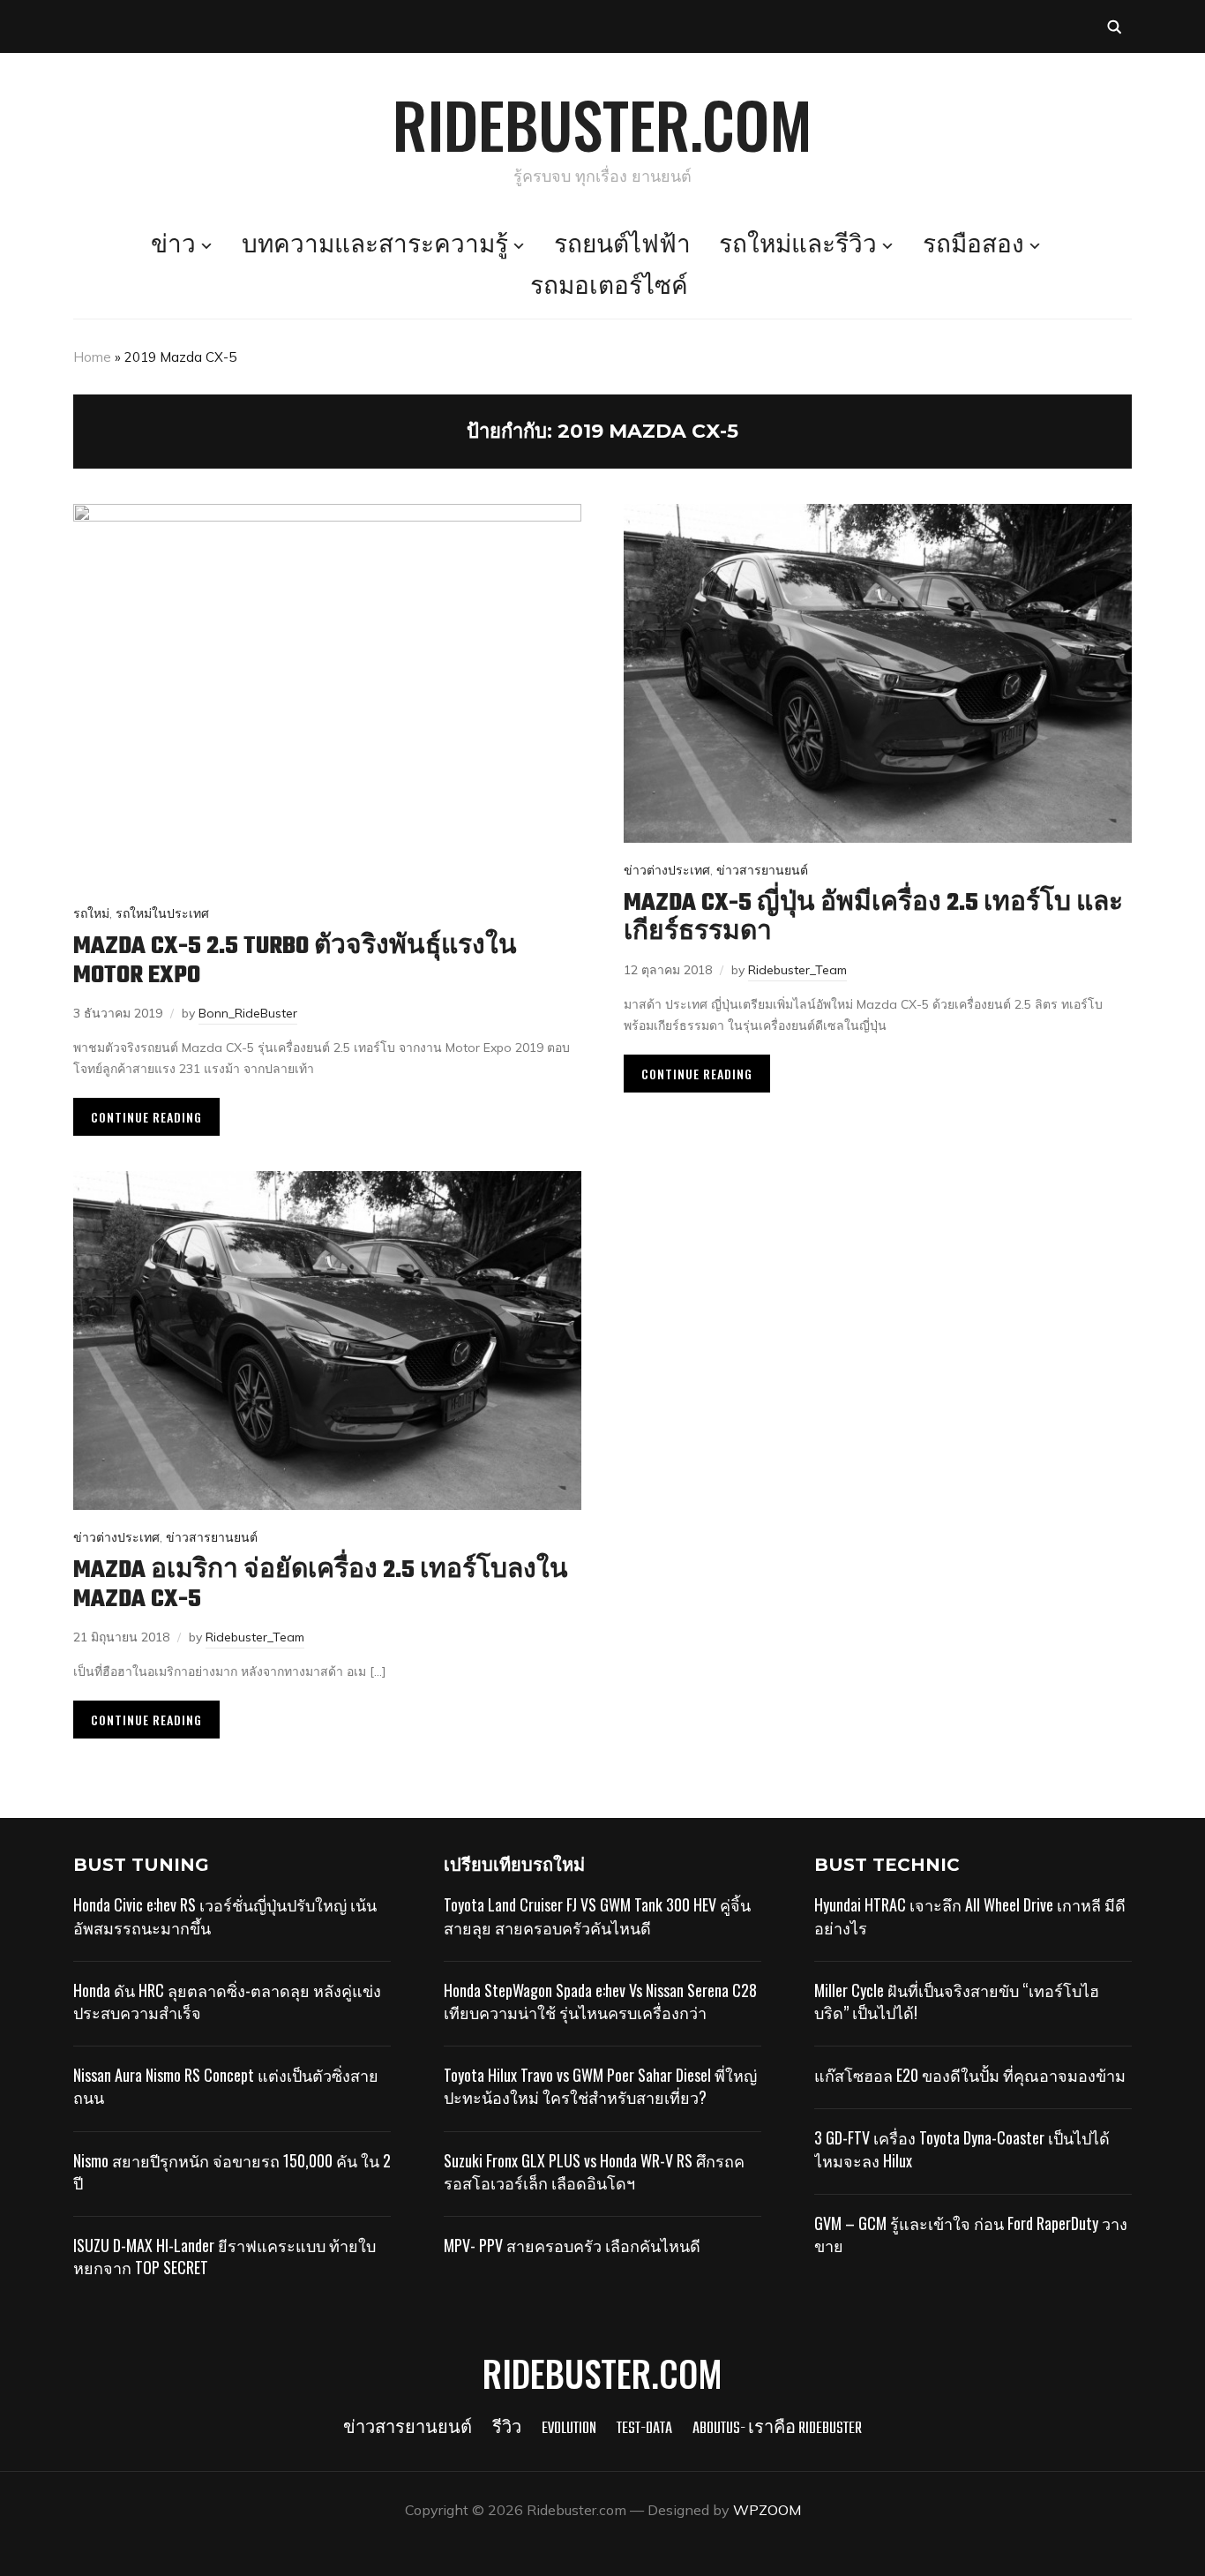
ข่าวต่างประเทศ (667, 870)
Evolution (569, 2429)
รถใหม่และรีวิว (798, 246)
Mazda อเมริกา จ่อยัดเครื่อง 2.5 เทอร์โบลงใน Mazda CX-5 (321, 1585)
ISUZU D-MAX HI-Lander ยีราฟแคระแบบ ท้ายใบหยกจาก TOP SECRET (225, 2256)
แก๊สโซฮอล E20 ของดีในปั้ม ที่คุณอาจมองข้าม (970, 2075)
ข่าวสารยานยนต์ (762, 870)
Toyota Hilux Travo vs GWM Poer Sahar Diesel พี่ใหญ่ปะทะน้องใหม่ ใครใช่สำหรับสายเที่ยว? (600, 2086)
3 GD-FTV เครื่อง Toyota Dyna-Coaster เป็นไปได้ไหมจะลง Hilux (962, 2148)
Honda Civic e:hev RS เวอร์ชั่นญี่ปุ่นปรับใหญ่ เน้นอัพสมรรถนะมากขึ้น (225, 1915)
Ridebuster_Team (797, 970)
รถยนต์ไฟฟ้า (622, 246)
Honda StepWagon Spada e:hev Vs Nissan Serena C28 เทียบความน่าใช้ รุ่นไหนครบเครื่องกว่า (600, 2001)
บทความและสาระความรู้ (375, 246)
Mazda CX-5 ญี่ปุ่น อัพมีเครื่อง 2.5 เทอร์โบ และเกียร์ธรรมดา (873, 918)
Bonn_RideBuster (248, 1013)
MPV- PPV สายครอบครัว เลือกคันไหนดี (572, 2245)
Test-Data (644, 2429)
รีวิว (507, 2429)
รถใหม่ (91, 913)
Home (92, 357)
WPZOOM (767, 2510)
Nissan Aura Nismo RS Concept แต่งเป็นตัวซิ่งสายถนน (226, 2086)
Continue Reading (146, 1117)
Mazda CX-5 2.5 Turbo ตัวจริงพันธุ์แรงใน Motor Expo (295, 961)
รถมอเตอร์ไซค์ (609, 288)
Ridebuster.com (602, 124)
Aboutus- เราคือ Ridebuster (777, 2429)
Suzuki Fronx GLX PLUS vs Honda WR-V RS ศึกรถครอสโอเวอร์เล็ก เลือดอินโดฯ (594, 2171)
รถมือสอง (973, 246)
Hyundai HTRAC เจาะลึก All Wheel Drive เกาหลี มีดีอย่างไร (970, 1915)
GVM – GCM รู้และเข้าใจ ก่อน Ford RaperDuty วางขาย (971, 2234)
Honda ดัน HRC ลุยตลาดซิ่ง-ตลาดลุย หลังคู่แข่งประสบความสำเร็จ (227, 2001)
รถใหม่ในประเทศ (162, 913)
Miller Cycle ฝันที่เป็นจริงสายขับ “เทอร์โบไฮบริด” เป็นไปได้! (957, 2001)
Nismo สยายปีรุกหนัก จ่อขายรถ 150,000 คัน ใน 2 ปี (232, 2171)
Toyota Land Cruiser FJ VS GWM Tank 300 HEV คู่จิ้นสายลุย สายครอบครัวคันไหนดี (597, 1915)
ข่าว (173, 246)
